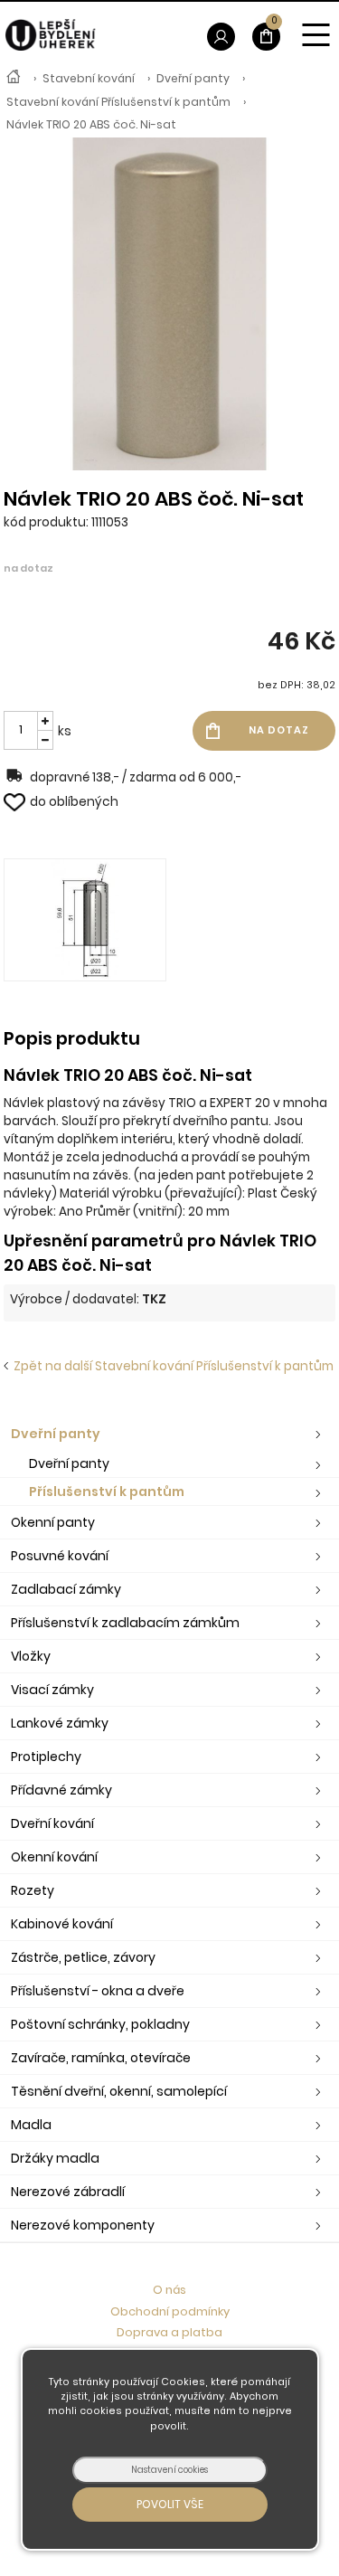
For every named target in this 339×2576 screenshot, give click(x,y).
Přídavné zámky (61, 1790)
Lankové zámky (60, 1723)
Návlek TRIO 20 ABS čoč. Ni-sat (91, 124)
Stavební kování (89, 78)
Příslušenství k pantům (107, 1492)
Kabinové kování (62, 1924)
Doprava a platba (169, 2332)
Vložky (31, 1656)
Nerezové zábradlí (68, 2192)
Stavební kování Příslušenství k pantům (118, 102)
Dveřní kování (52, 1823)
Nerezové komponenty (83, 2225)
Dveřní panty (193, 78)
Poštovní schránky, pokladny (100, 2024)
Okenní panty (53, 1522)
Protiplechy (46, 1757)
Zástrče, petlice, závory (83, 1957)
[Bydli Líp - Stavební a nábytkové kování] (14, 79)
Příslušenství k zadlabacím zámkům (125, 1623)
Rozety (33, 1890)
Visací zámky (52, 1690)
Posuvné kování (60, 1556)
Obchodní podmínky (170, 2311)
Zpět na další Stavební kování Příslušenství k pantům (171, 1366)
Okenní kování (54, 1857)
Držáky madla (55, 2158)
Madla (31, 2125)
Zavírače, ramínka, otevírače (101, 2058)
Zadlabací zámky (66, 1589)
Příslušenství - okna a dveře (98, 1991)
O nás (169, 2290)
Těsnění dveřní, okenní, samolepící (119, 2091)
